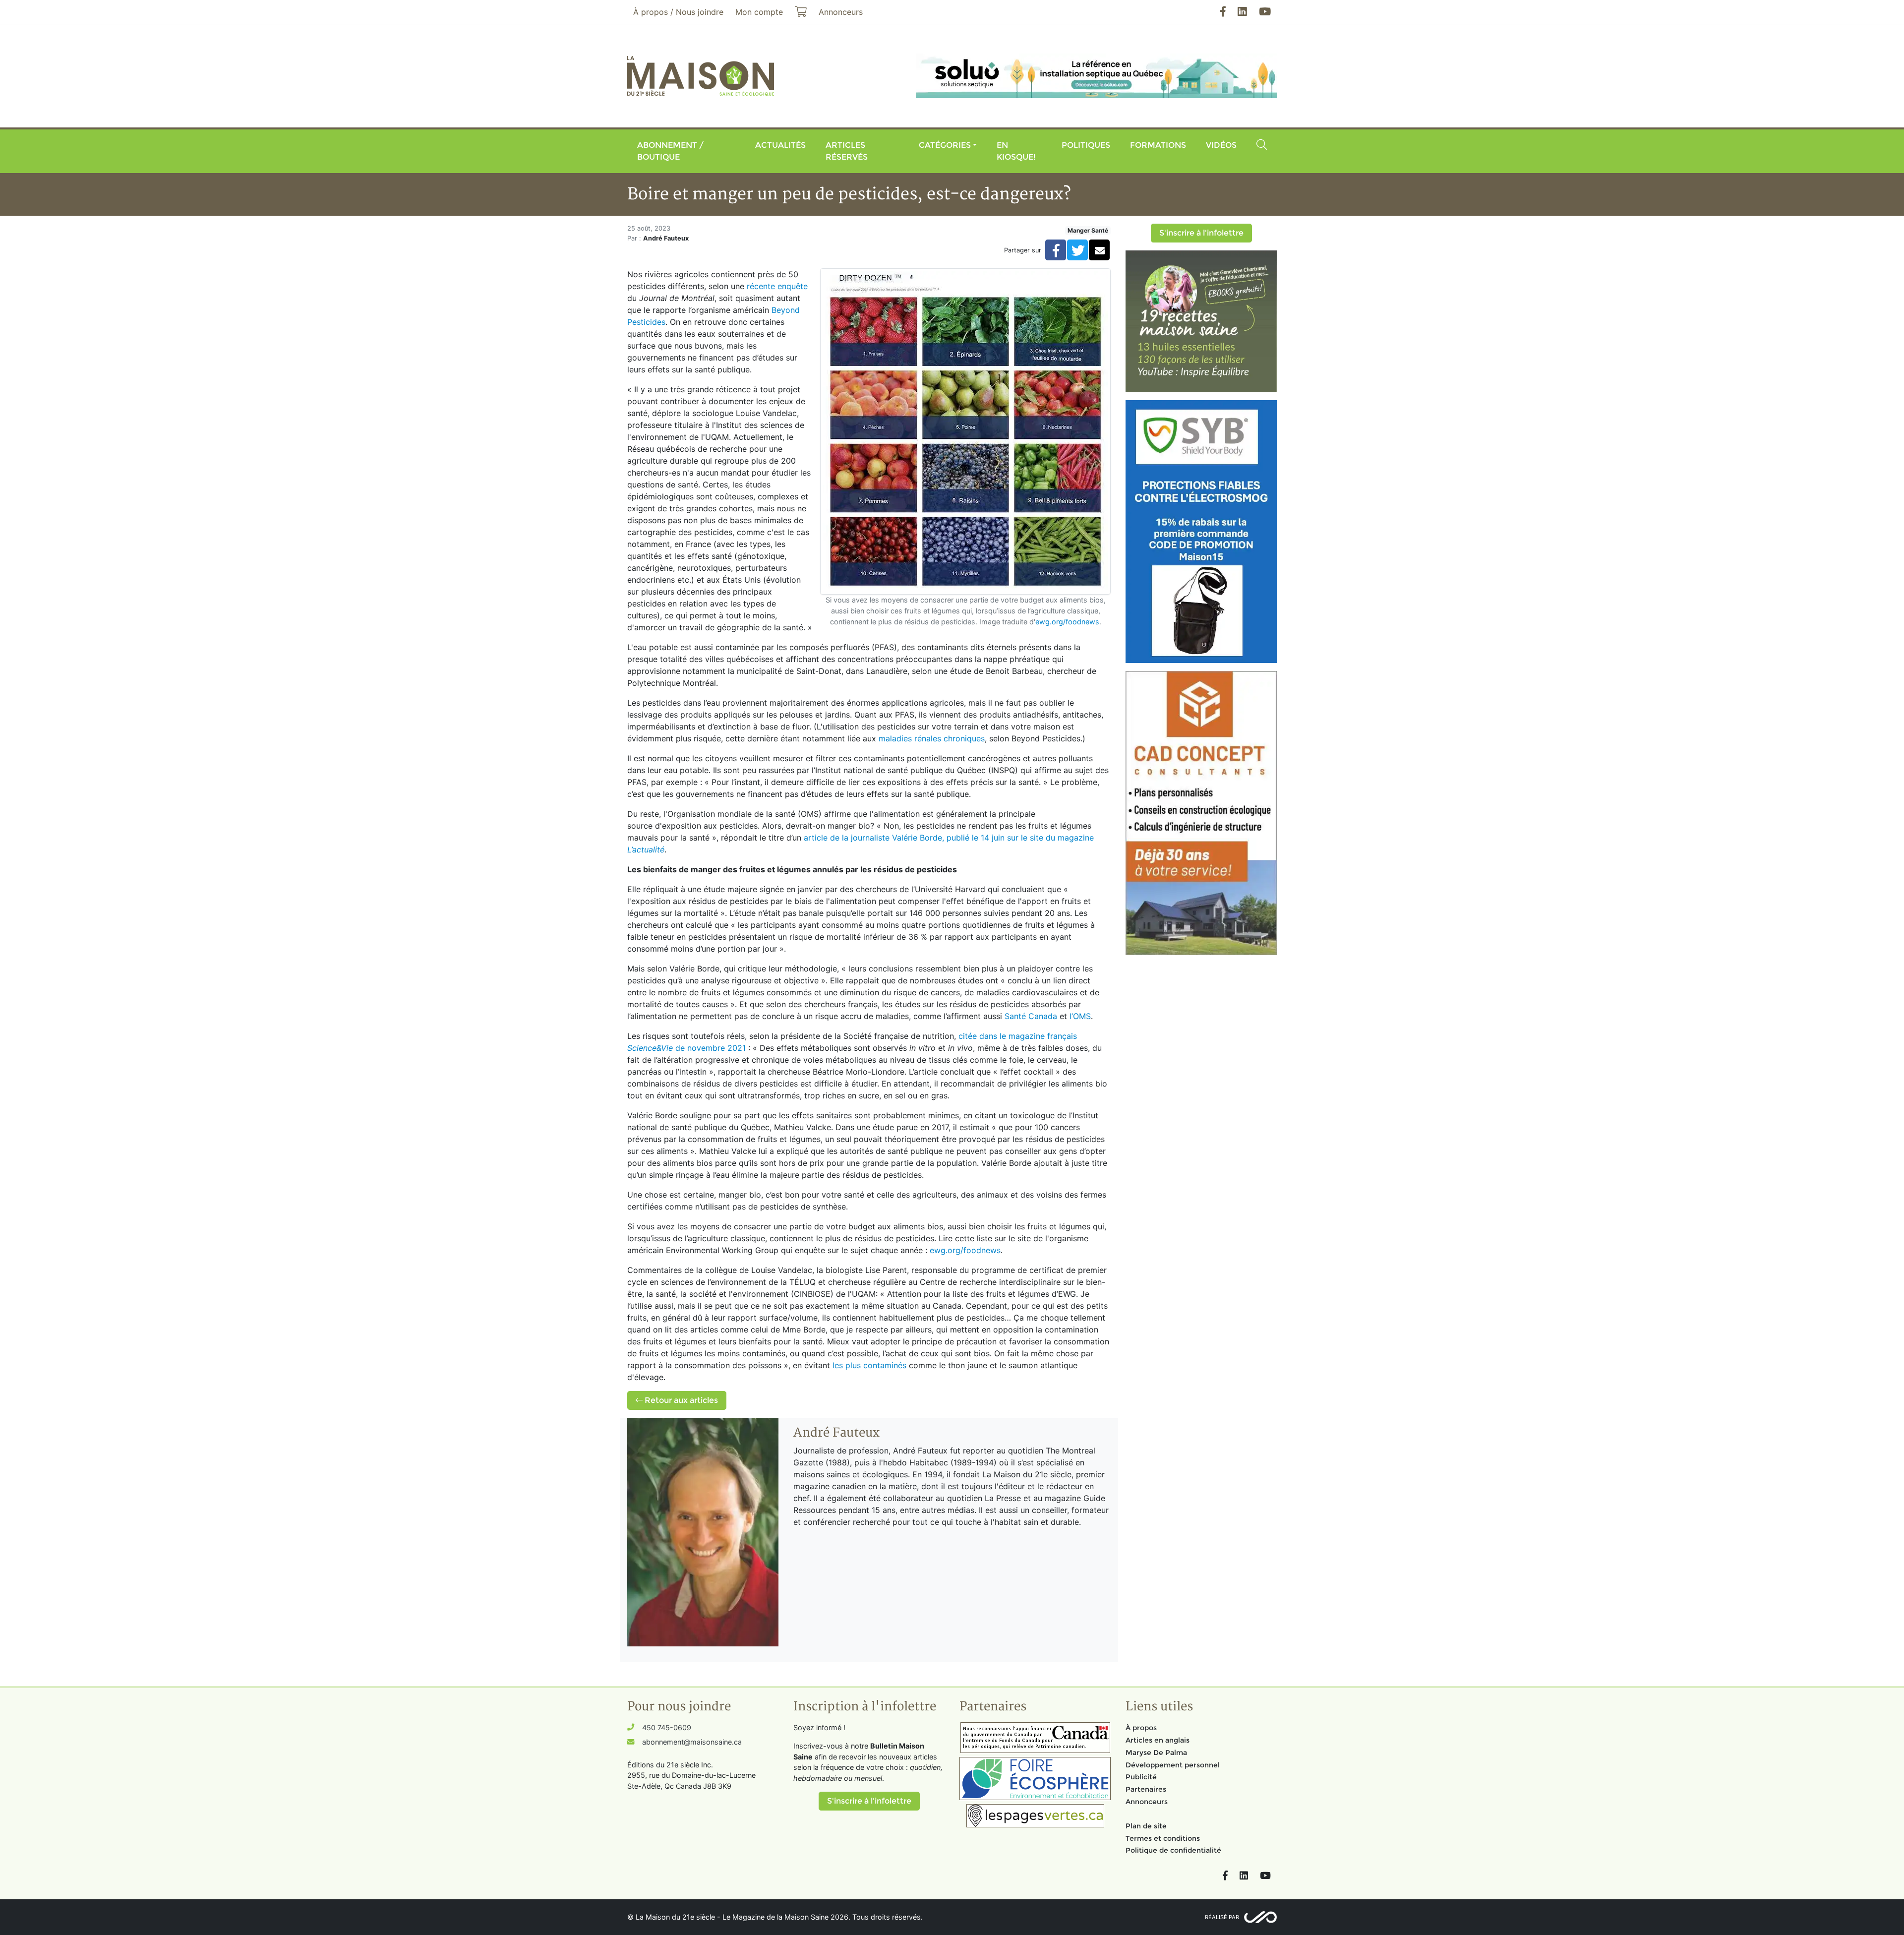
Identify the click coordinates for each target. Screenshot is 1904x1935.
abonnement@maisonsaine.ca (692, 1742)
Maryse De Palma (1156, 1753)
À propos (1141, 1728)
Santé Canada (1031, 1016)
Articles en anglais (1158, 1740)
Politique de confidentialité (1173, 1850)
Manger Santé (1088, 230)
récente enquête (777, 286)
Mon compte (759, 12)
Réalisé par (1222, 1917)
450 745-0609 (667, 1727)
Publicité (1141, 1777)
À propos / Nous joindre (678, 12)
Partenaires (1146, 1789)
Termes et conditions (1163, 1838)
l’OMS (1080, 1016)
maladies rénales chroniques (932, 738)
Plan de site (1146, 1826)
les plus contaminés (869, 1365)
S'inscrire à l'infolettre (1201, 233)
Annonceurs (1147, 1802)
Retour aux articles (680, 1400)
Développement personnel (1173, 1765)
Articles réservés (847, 151)
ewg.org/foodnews (1067, 622)
